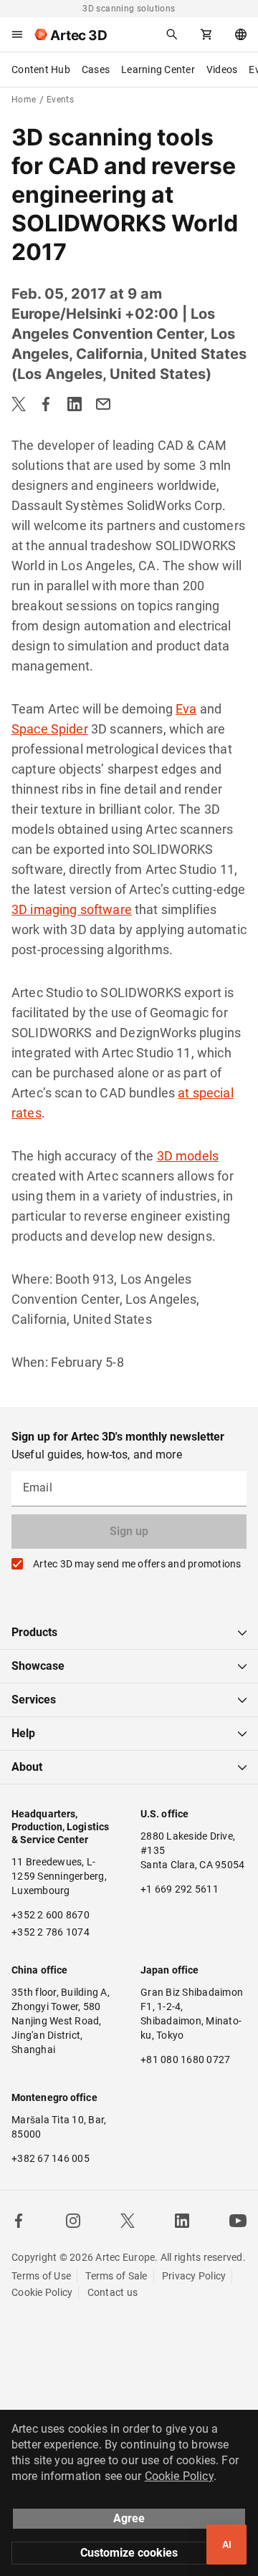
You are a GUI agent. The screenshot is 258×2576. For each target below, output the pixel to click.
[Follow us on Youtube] (238, 2221)
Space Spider (50, 729)
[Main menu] (17, 34)
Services (34, 1700)
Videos (222, 69)
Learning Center (158, 69)
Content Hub (41, 69)
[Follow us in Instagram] (73, 2221)
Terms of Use (41, 2276)
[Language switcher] (241, 34)
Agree (129, 2518)
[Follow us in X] (128, 2221)
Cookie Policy (42, 2292)
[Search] (172, 34)
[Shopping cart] (206, 34)
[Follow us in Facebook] (19, 2221)
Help (23, 1733)
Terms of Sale (116, 2276)
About (27, 1767)
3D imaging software (72, 909)
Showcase (38, 1666)
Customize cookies (129, 2553)
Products (34, 1632)
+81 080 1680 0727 (185, 2060)
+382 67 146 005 (51, 2158)
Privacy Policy (194, 2276)
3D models (188, 1156)
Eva (186, 709)
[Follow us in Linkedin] (182, 2221)
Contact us (113, 2292)
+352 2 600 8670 (51, 1915)
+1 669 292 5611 (180, 1889)
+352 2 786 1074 (51, 1932)
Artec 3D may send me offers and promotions (137, 1564)
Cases (96, 69)
